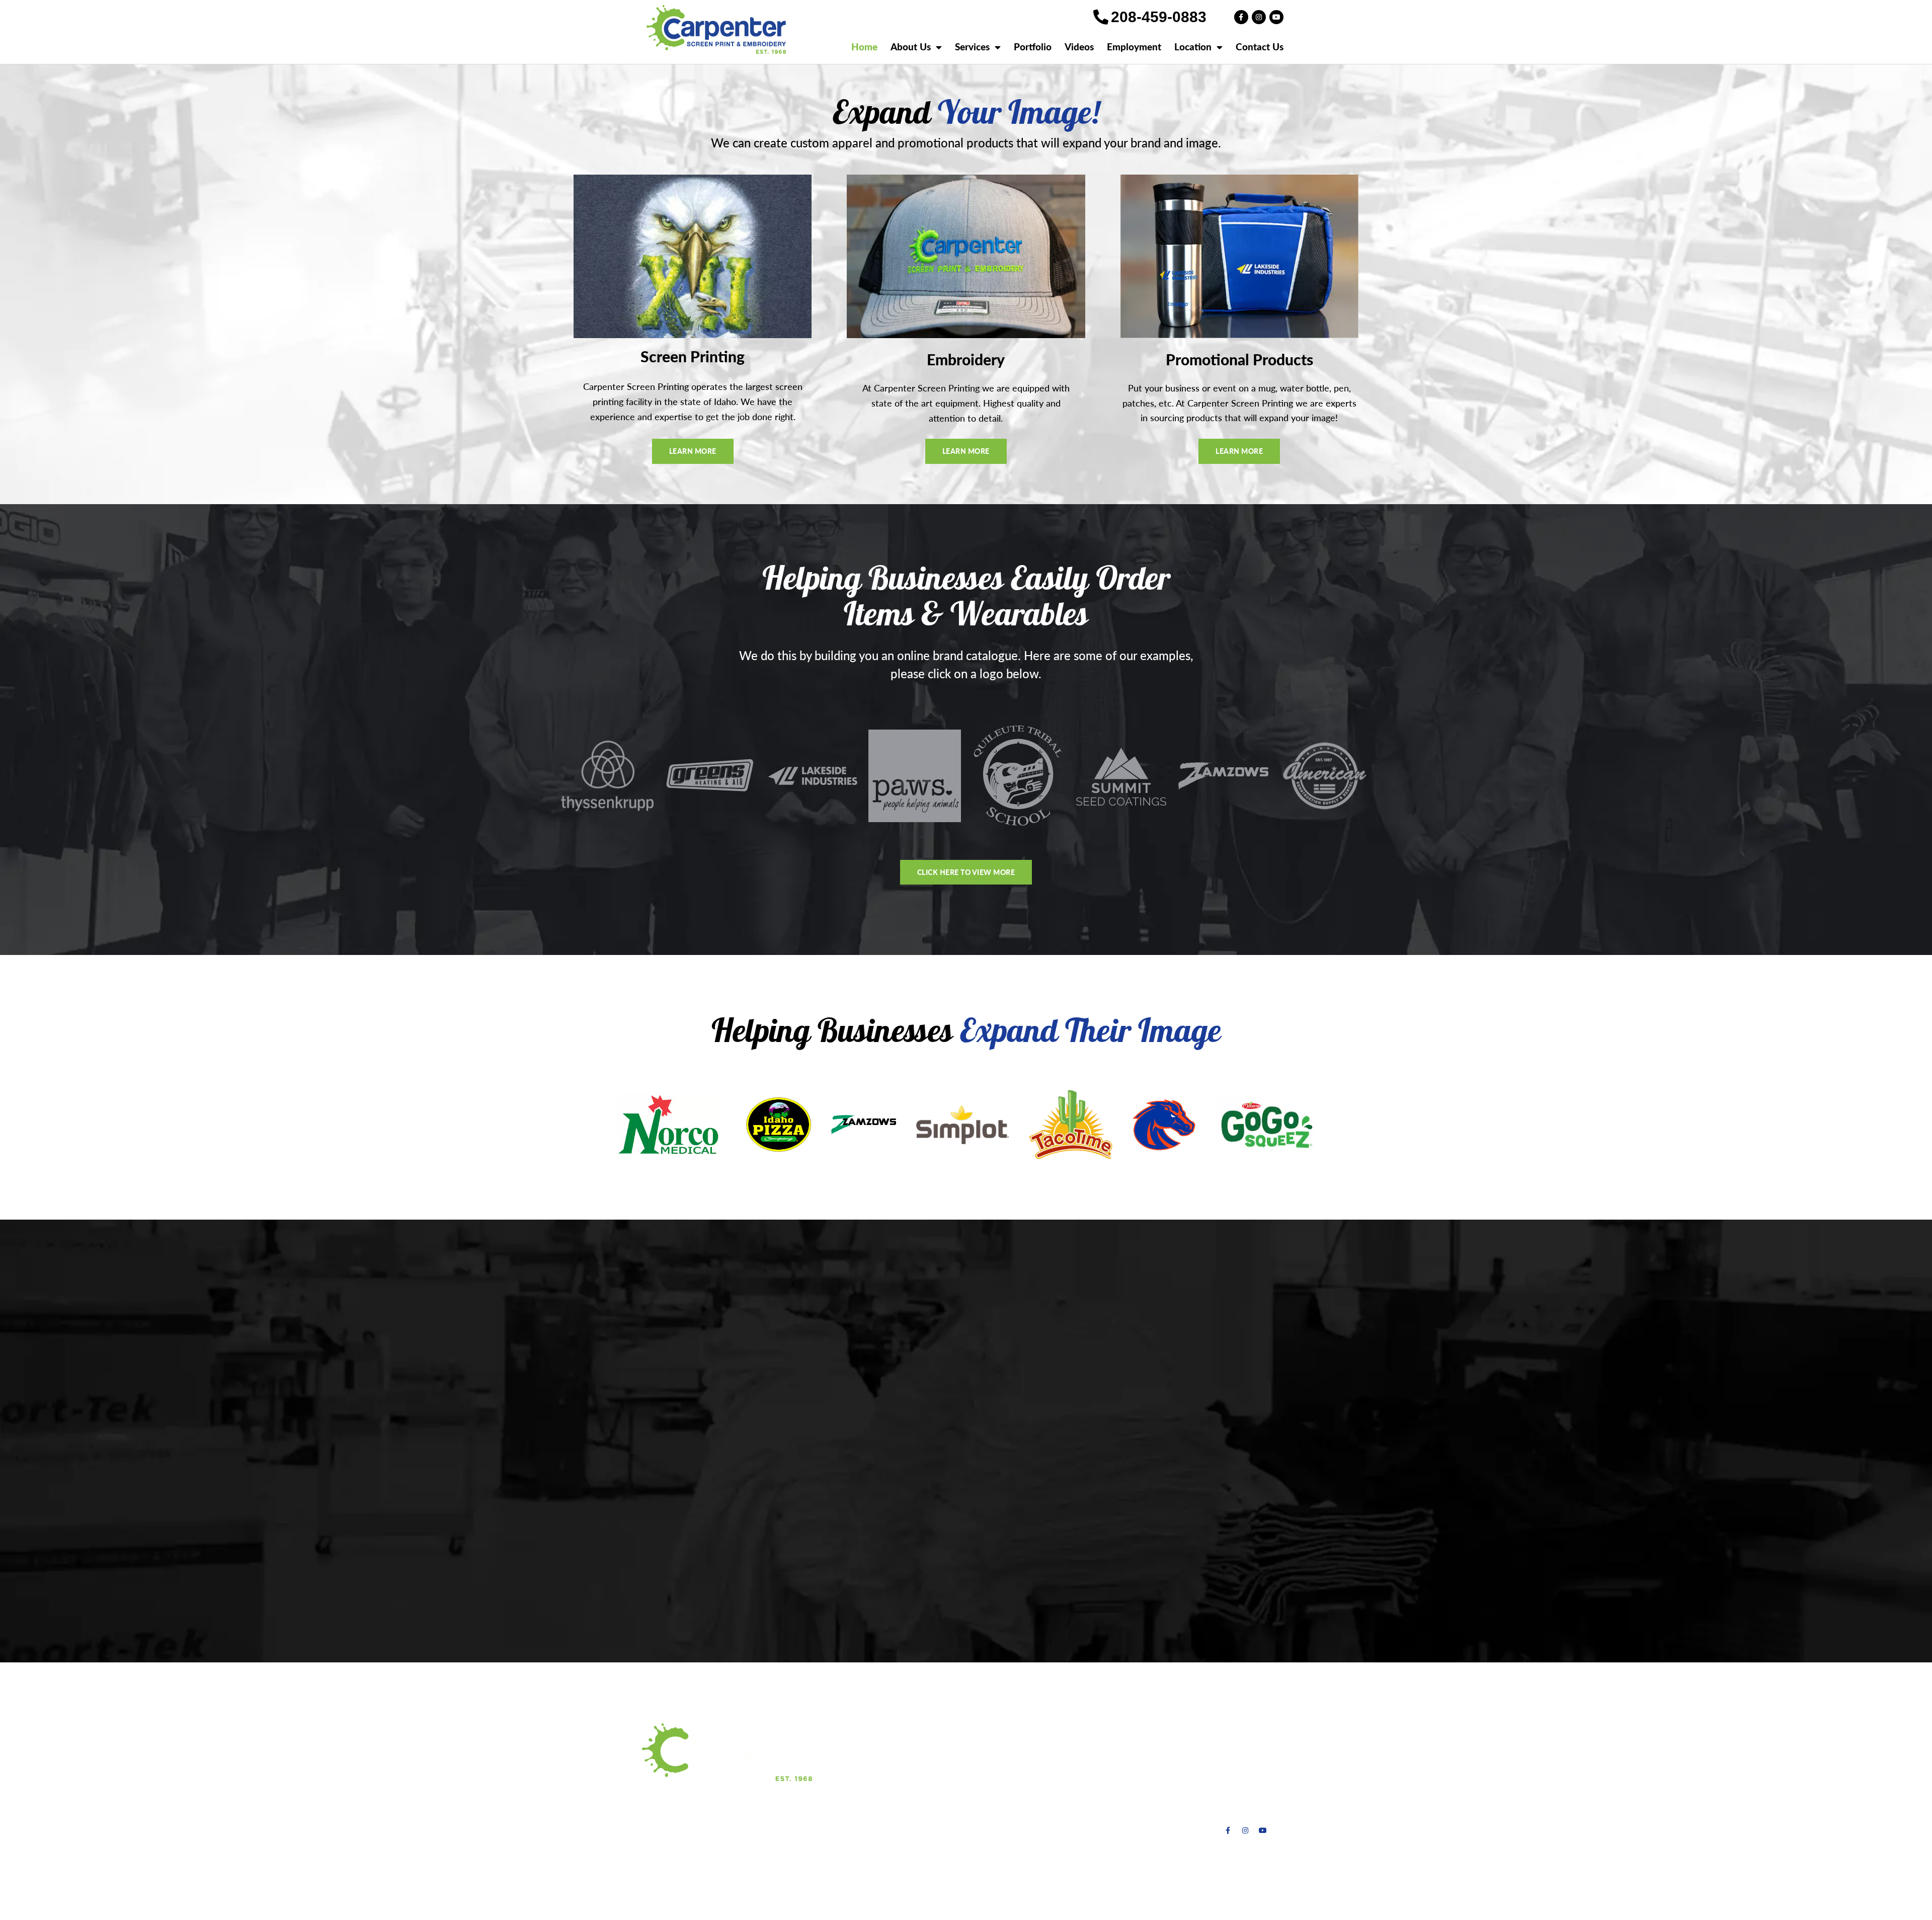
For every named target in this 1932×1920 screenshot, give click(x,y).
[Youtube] (1276, 17)
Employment (1134, 47)
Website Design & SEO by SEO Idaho (1061, 1893)
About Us (911, 47)
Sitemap (1158, 1893)
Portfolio (1033, 47)
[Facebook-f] (1241, 17)
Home (864, 47)
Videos (1079, 47)
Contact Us (1260, 47)
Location (1193, 47)
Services (972, 47)
